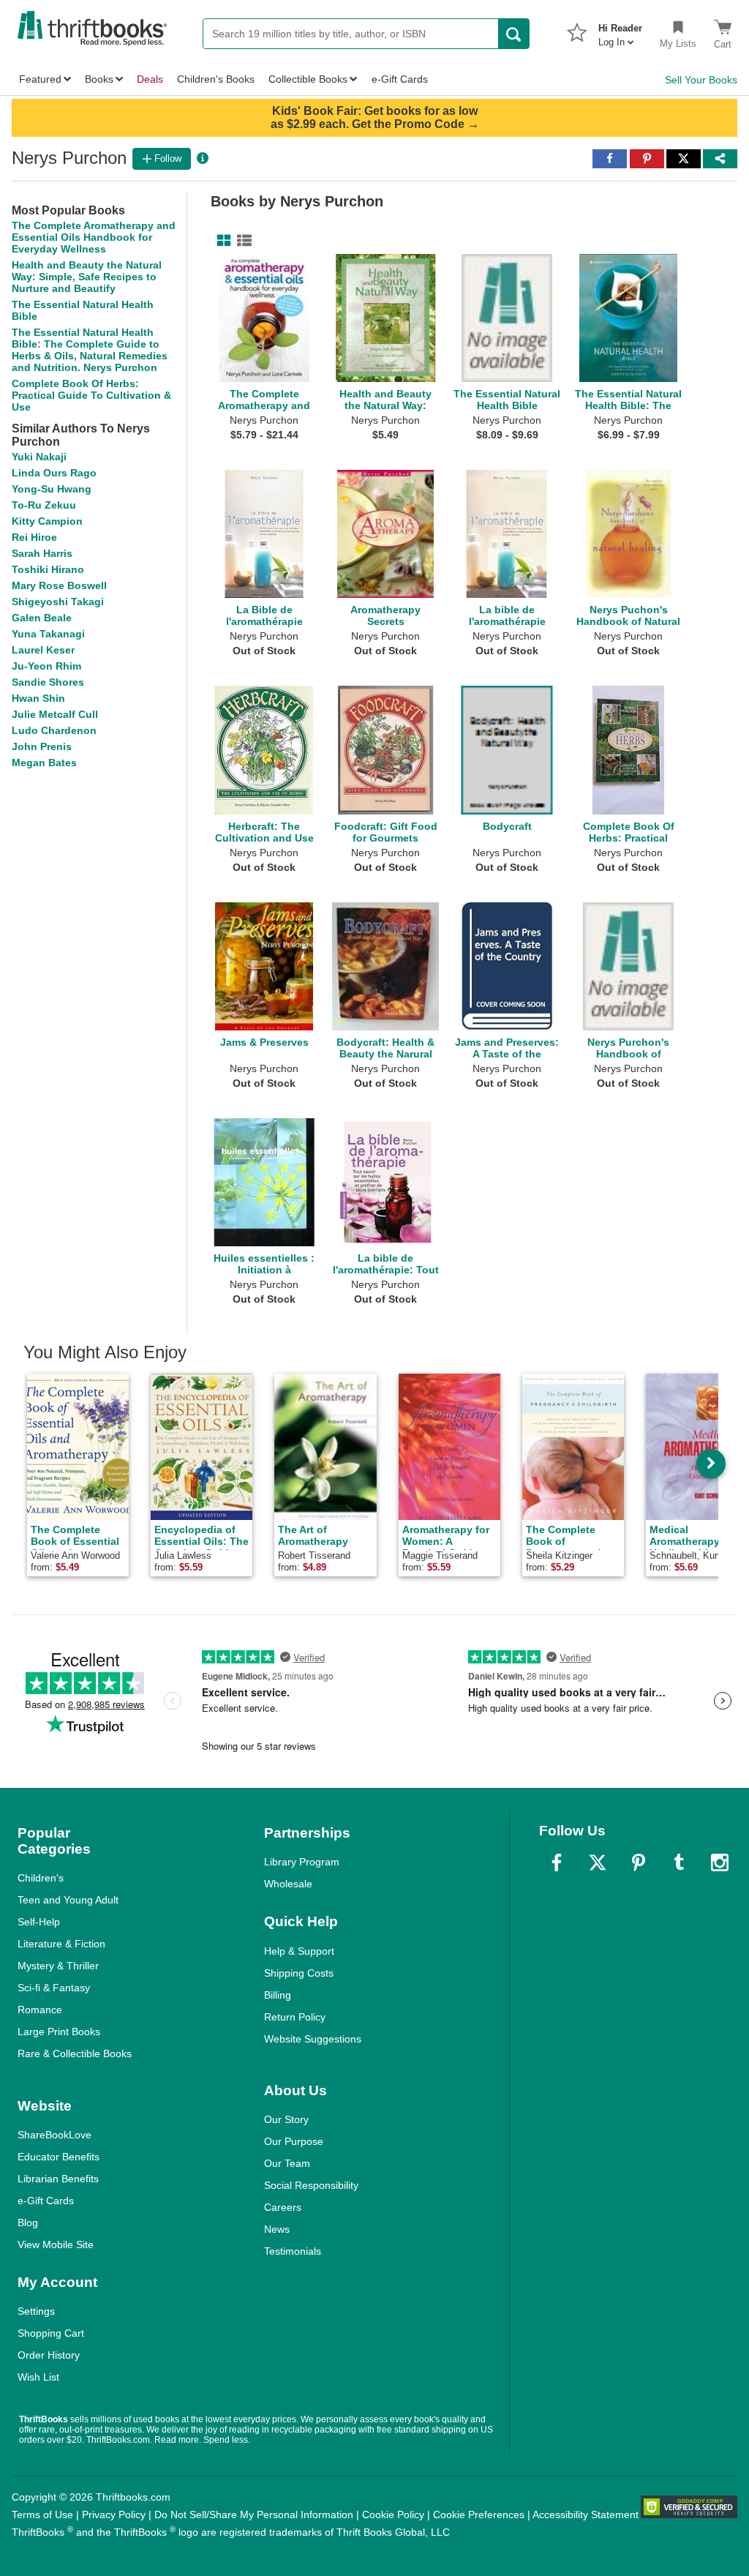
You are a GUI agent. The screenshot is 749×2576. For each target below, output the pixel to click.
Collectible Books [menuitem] (308, 79)
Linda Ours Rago (54, 473)
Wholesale (288, 1884)
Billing (278, 1995)
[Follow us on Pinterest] (639, 1862)
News (277, 2229)
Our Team (287, 2163)
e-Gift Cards (46, 2201)
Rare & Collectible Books (75, 2053)
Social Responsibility (311, 2185)
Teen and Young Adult (68, 1900)
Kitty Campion (47, 521)
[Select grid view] (221, 241)
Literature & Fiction (61, 1944)
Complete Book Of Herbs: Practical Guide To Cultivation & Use (91, 395)
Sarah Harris (42, 553)
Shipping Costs (299, 1973)
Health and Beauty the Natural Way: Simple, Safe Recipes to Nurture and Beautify (87, 277)
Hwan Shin (38, 698)
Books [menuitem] (99, 79)
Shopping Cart (51, 2333)
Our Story (286, 2119)
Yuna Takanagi (48, 634)
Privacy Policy (114, 2515)
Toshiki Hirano (48, 569)
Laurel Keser (43, 650)
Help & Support (299, 1951)
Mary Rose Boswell (59, 585)
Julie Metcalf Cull (55, 714)
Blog (28, 2223)
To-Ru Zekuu (44, 505)
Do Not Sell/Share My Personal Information (254, 2515)
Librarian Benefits (58, 2179)
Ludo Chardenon (54, 730)
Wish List (38, 2377)
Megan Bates (44, 763)
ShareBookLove (54, 2135)
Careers (283, 2207)
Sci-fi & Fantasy (54, 1988)
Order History (49, 2355)
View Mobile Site (56, 2244)
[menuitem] (620, 31)
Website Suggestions (313, 2039)
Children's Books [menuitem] (216, 79)
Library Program (302, 1862)
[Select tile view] (241, 241)
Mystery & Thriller (58, 1966)
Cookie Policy (393, 2515)
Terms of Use (42, 2515)
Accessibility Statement (586, 2515)
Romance (40, 2010)
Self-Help (39, 1922)
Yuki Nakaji (39, 457)
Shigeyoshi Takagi (58, 602)
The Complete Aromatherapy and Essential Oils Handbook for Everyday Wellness (94, 237)
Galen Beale (42, 618)
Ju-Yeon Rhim (46, 666)
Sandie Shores (48, 682)
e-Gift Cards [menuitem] (400, 79)
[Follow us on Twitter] (598, 1862)
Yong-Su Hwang (52, 489)
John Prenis (42, 746)
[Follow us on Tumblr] (679, 1862)
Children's (41, 1878)
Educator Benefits (59, 2157)
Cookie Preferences (479, 2515)
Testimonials (293, 2251)
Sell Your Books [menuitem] (701, 80)
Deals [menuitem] (150, 79)
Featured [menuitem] (40, 79)
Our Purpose (294, 2141)
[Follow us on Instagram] (720, 1862)
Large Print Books (59, 2032)
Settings (36, 2311)
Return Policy (295, 2017)
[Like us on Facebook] (557, 1862)
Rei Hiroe (34, 537)
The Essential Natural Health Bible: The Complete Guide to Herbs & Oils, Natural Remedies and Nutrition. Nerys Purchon (90, 350)
